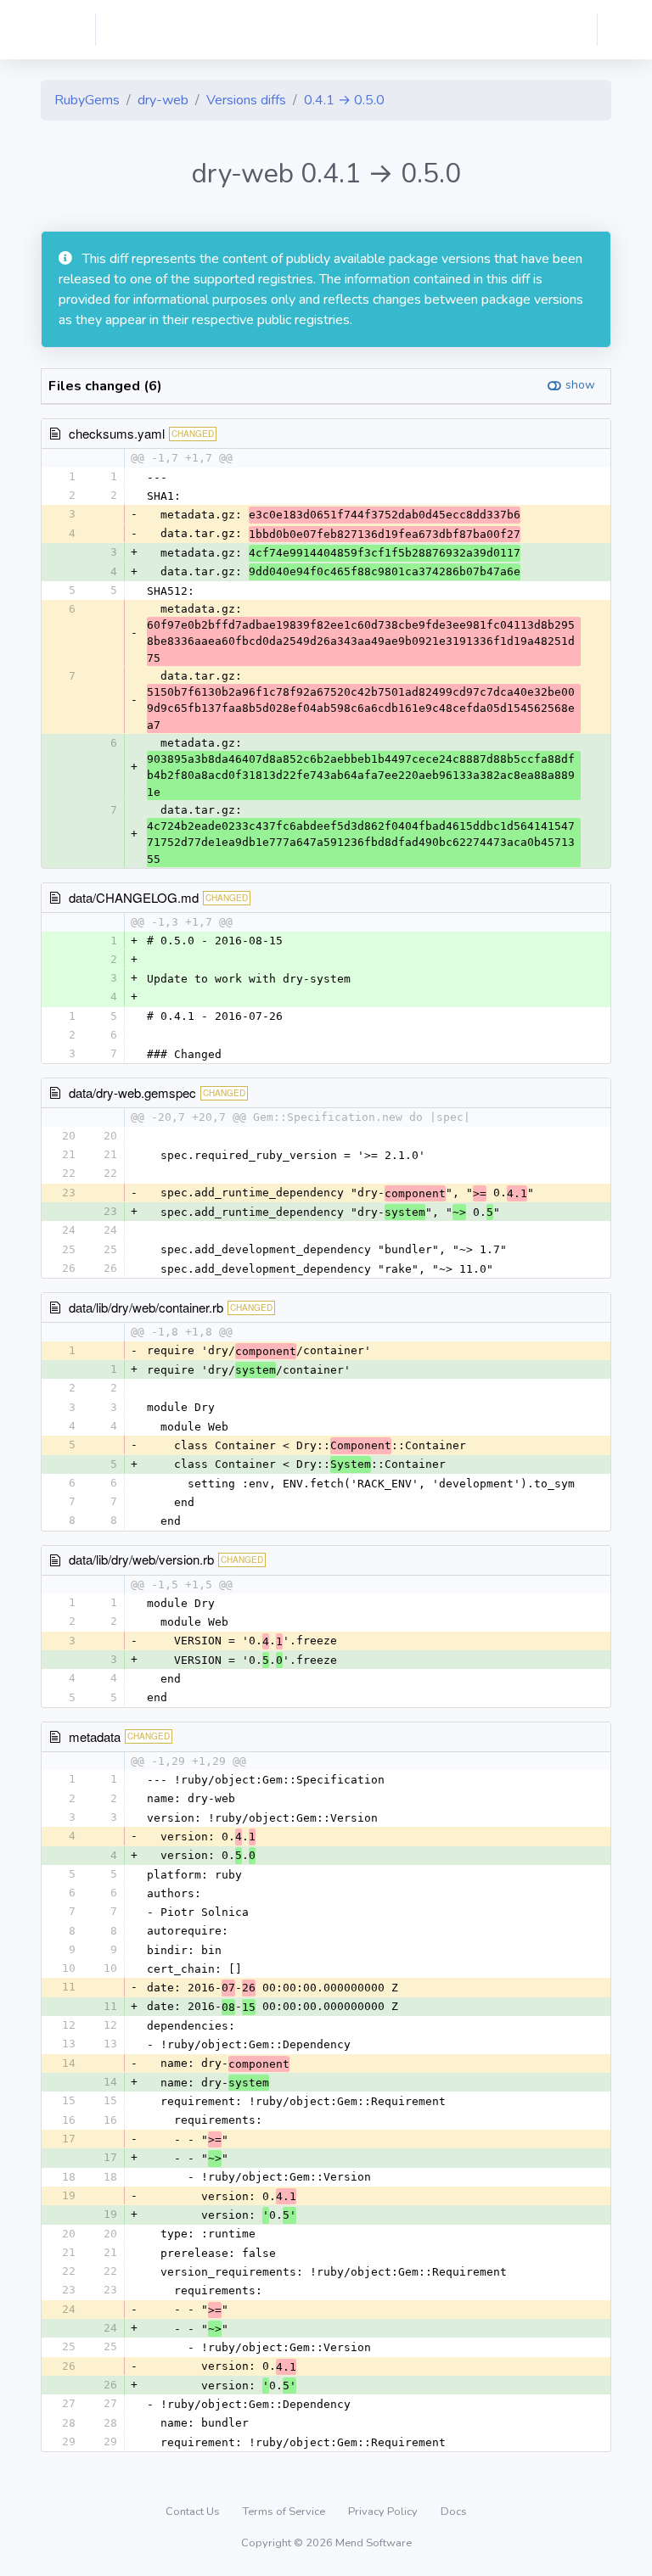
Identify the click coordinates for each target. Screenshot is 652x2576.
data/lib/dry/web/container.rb (146, 1307)
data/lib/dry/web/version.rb (141, 1559)
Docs (454, 2512)
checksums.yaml (117, 433)
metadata (95, 1736)
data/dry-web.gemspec (132, 1092)
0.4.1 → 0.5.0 (344, 100)
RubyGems (87, 100)
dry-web (163, 100)
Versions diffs (246, 100)
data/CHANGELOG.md (134, 897)
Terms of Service (285, 2512)
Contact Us (194, 2512)
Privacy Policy (384, 2512)
